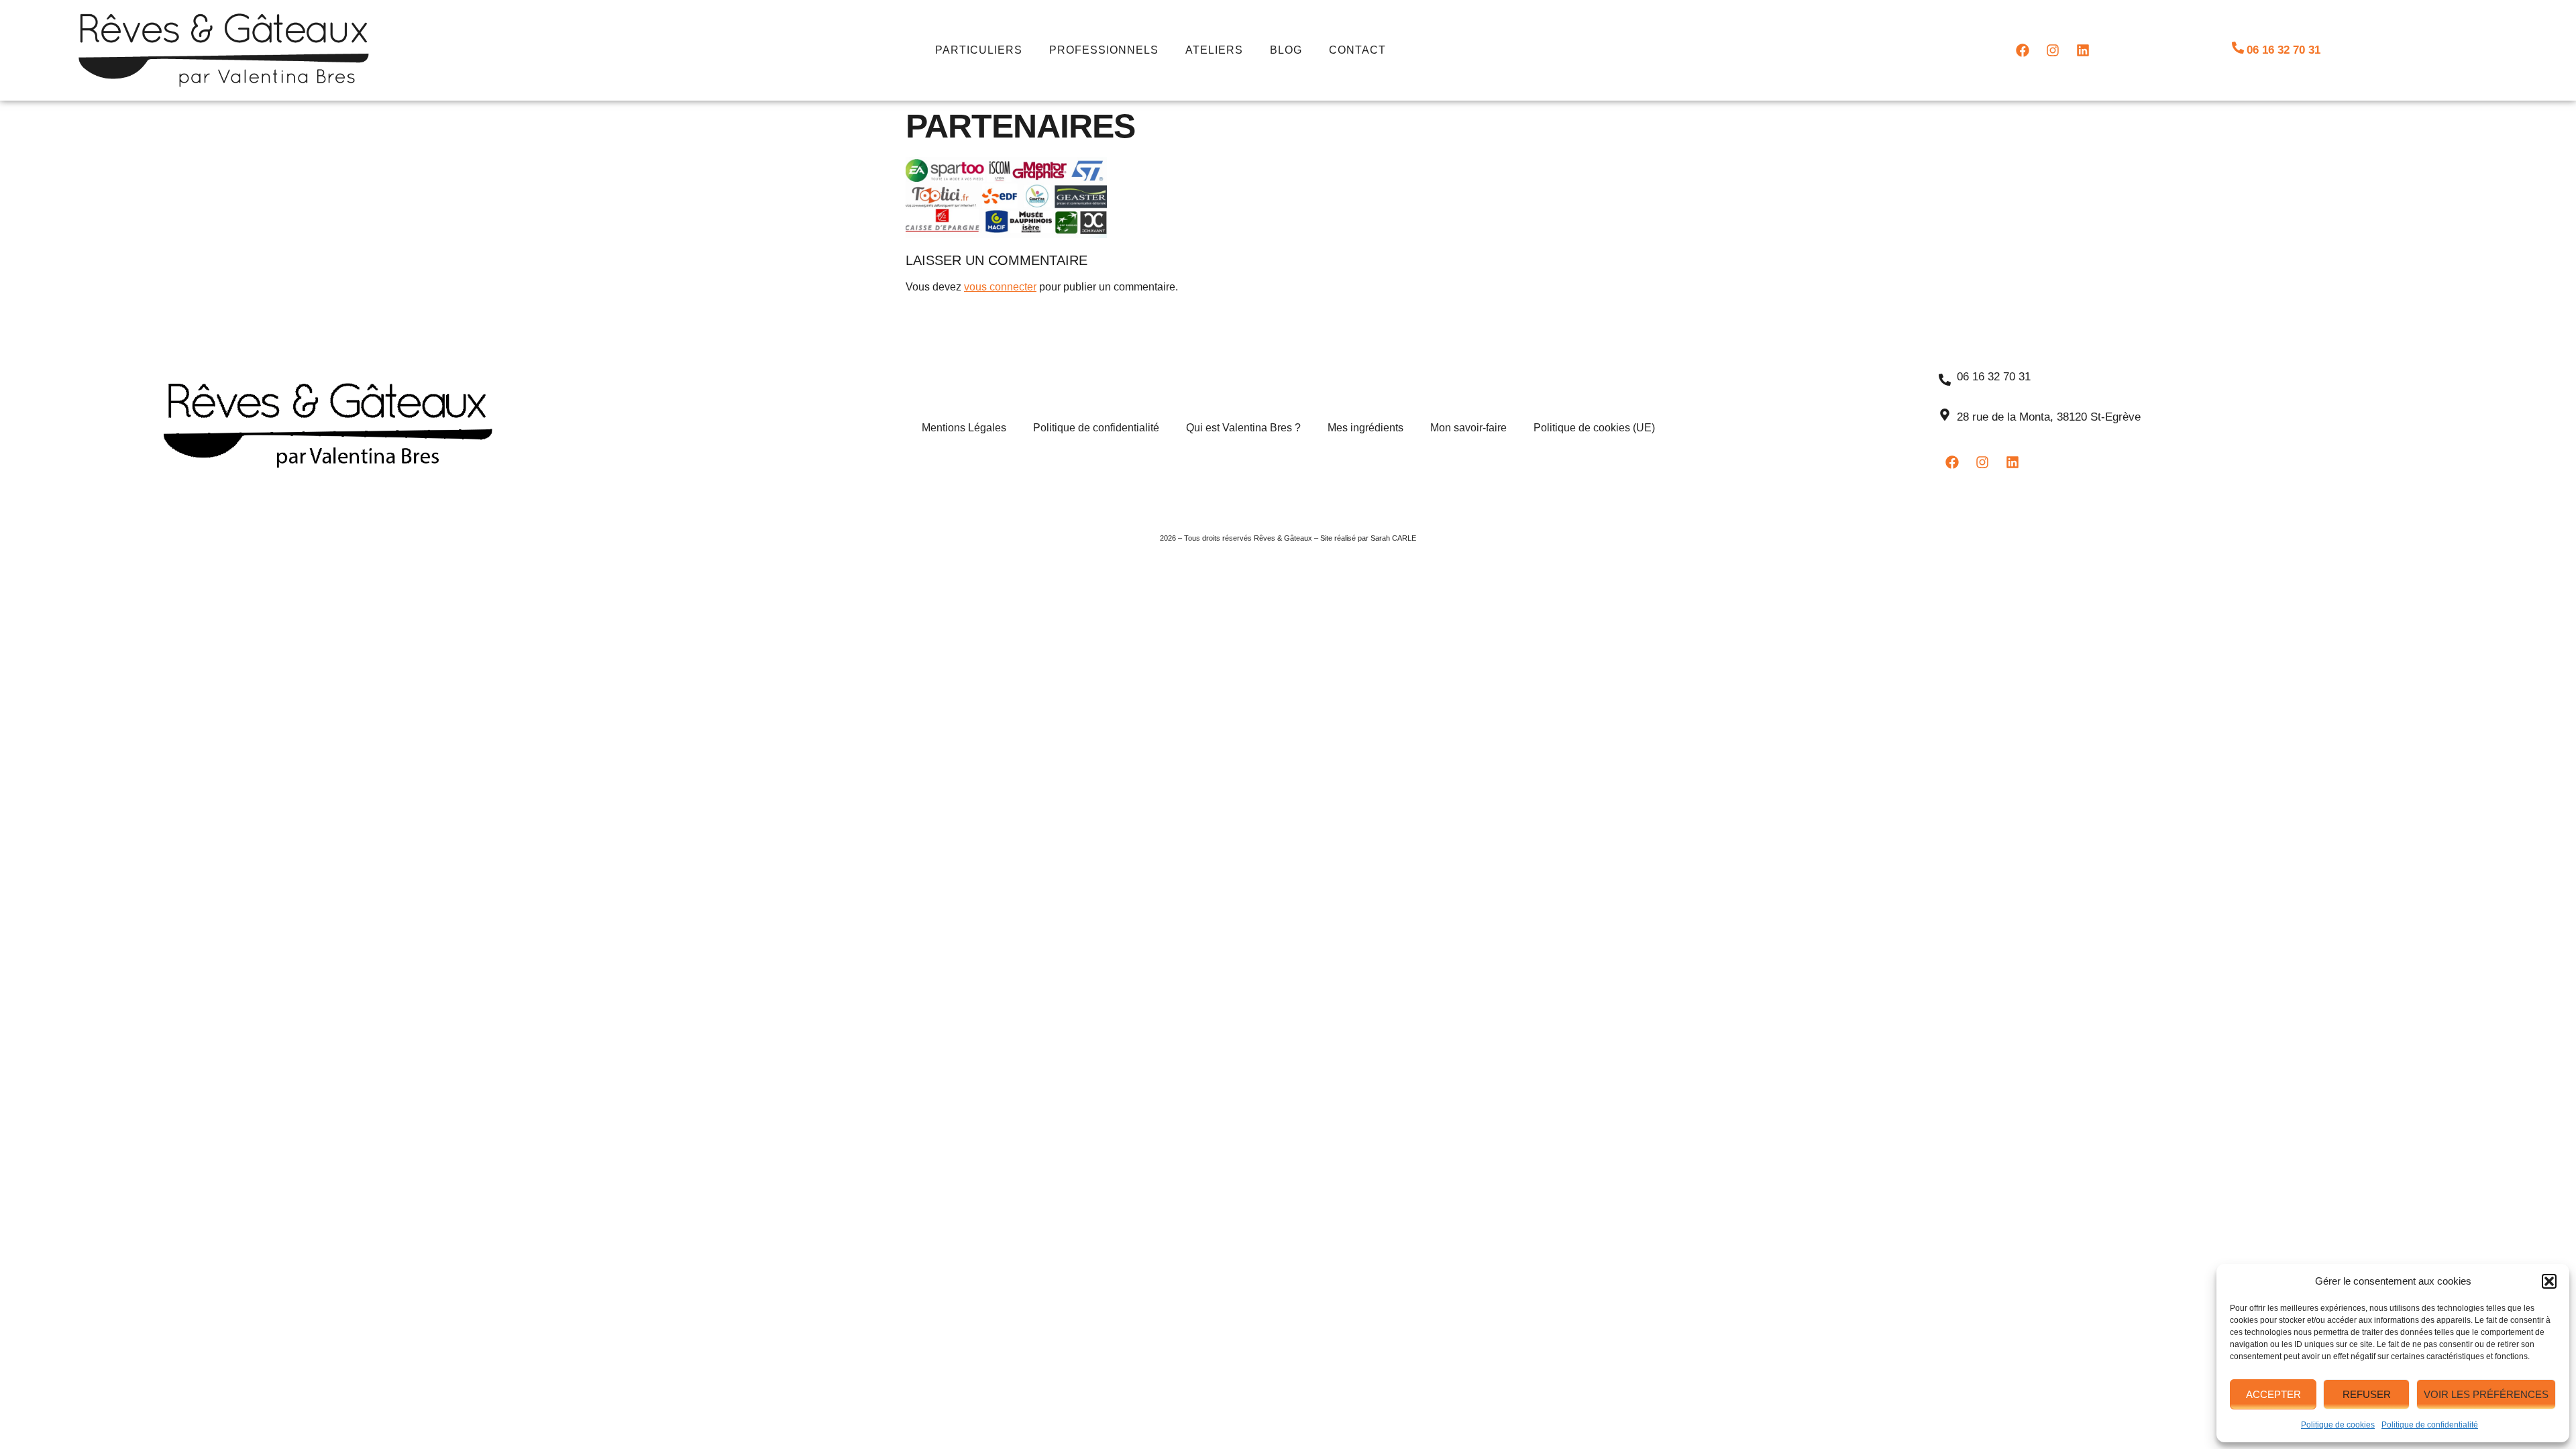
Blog (1286, 50)
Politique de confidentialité (2430, 1425)
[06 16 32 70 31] (2238, 48)
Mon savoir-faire (1468, 428)
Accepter (2273, 1394)
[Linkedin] (2083, 50)
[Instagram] (2053, 50)
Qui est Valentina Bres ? (1243, 428)
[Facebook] (2023, 50)
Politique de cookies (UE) (1594, 428)
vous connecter (1000, 287)
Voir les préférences (2486, 1394)
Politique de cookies (2338, 1425)
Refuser (2367, 1394)
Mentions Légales (964, 428)
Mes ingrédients (1365, 428)
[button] (2549, 1281)
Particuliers (979, 50)
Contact (1357, 50)
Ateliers (1214, 50)
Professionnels (1104, 50)
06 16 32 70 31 (2284, 50)
